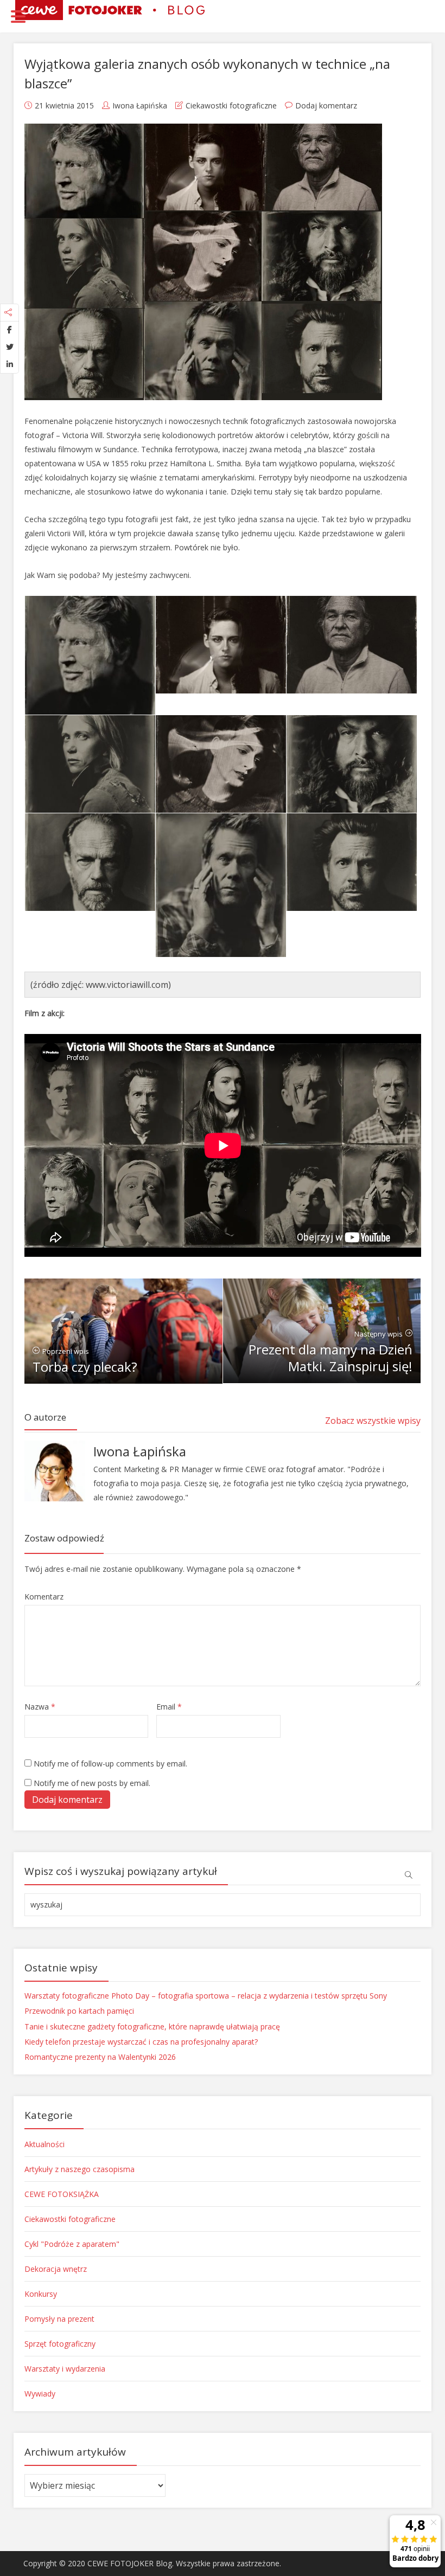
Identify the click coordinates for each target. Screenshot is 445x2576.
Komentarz (44, 1597)
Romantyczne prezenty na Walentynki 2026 (100, 2057)
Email (169, 1707)
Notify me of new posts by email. (92, 1783)
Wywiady (40, 2394)
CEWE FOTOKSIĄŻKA (62, 2194)
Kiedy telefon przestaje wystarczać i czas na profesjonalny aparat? (141, 2042)
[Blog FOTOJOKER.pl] (110, 9)
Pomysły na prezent (59, 2319)
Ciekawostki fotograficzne (231, 105)
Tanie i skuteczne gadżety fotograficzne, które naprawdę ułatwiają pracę (152, 2026)
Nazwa (40, 1707)
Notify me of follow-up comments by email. (110, 1764)
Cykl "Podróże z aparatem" (72, 2244)
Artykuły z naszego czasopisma (80, 2169)
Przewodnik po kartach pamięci (79, 2011)
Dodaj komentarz (326, 105)
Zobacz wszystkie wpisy (373, 1421)
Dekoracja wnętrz (56, 2269)
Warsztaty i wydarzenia (65, 2369)
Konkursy (41, 2294)
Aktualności (44, 2144)
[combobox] (223, 1905)
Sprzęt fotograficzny (60, 2344)
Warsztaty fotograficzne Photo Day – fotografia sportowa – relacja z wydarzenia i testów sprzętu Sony (206, 1996)
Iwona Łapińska (140, 105)
